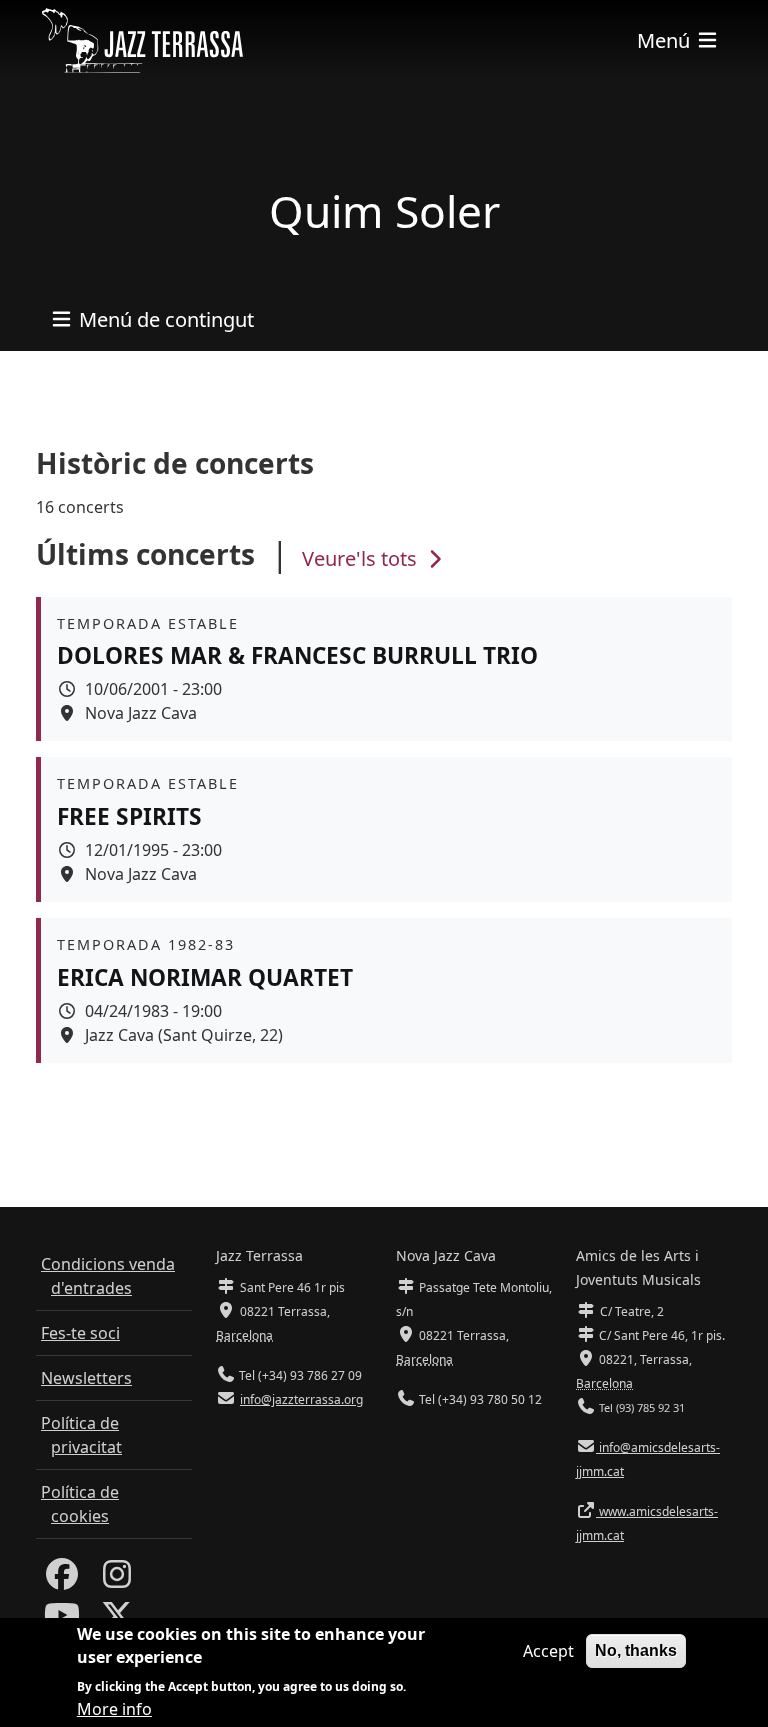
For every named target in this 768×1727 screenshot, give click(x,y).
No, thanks (636, 1650)
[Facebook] (62, 1580)
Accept (548, 1651)
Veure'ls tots (362, 558)
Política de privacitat (81, 1435)
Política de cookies (80, 1504)
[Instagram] (117, 1580)
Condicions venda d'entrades (108, 1276)
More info (114, 1709)
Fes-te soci (80, 1333)
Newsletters (86, 1378)
